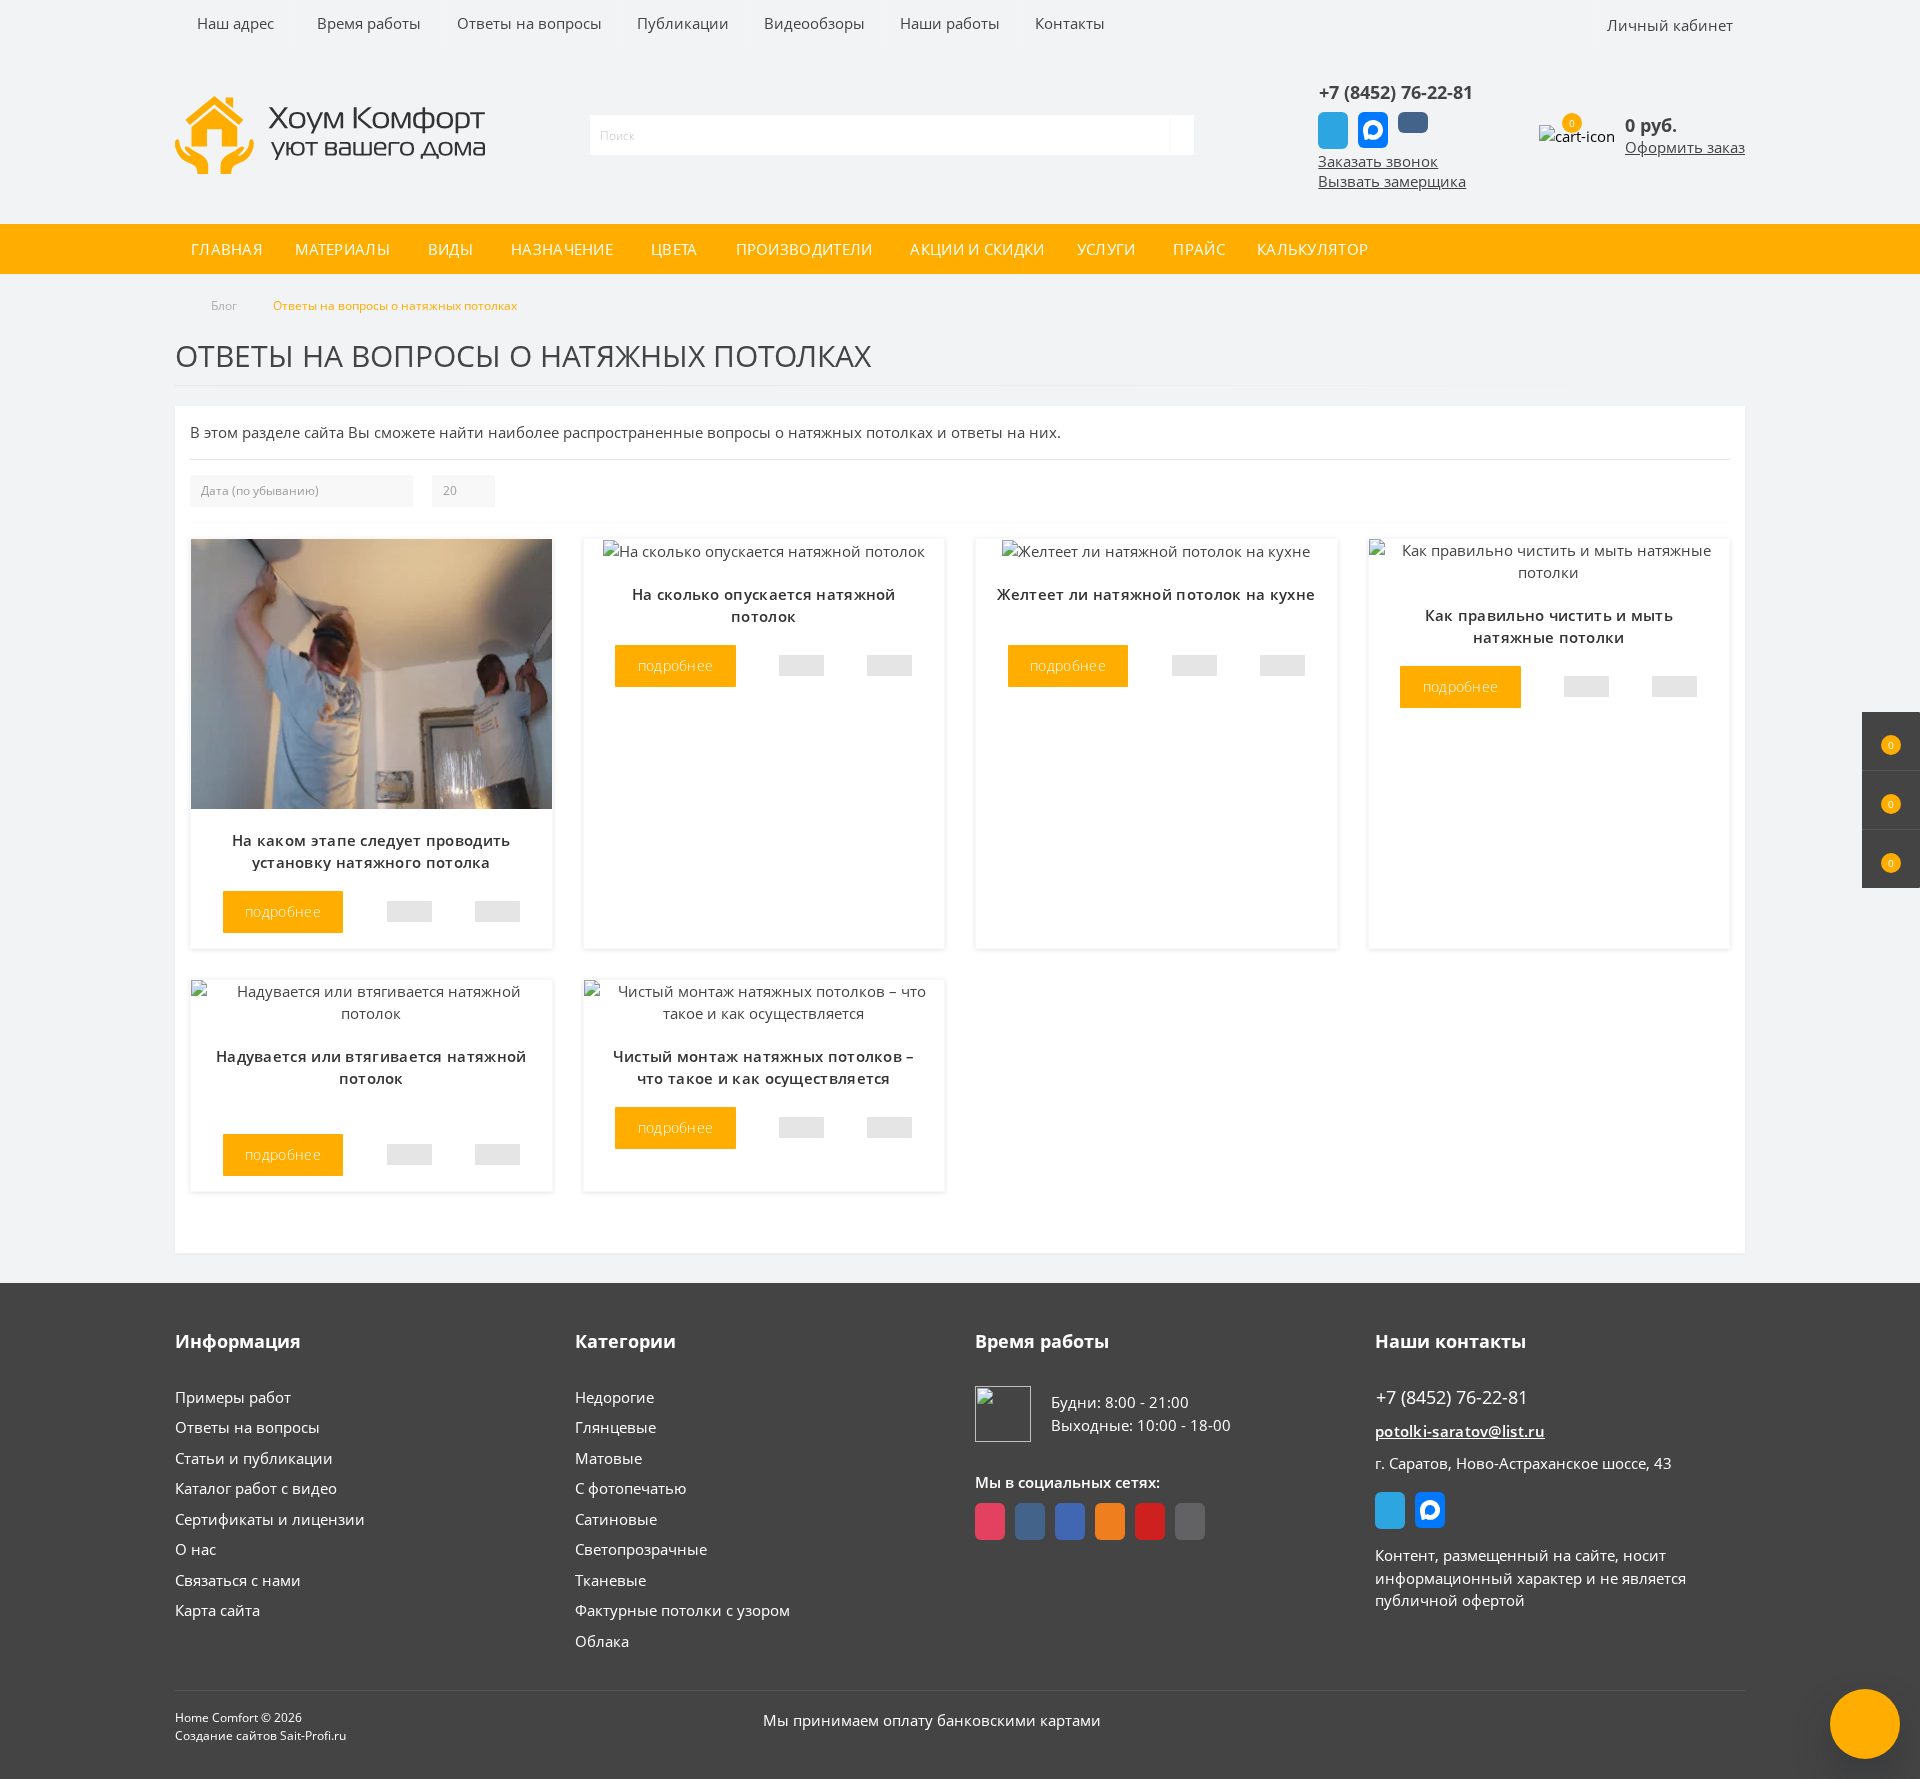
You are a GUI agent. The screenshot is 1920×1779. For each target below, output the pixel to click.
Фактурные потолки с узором (682, 1610)
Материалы (342, 249)
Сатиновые (616, 1519)
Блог (224, 305)
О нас (195, 1549)
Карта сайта (217, 1610)
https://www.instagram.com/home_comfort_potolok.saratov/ (990, 1521)
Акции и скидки (977, 249)
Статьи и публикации (254, 1458)
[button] (1891, 859)
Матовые (608, 1458)
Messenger (1373, 130)
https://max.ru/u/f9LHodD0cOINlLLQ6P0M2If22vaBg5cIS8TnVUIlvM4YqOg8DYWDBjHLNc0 (1190, 1521)
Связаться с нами (238, 1580)
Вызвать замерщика (1392, 181)
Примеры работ (233, 1397)
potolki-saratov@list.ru (1460, 1431)
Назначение (562, 249)
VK (1413, 122)
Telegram (1333, 130)
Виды (450, 249)
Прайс (1199, 249)
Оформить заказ (1685, 147)
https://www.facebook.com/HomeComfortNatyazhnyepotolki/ (1070, 1521)
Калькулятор (1312, 249)
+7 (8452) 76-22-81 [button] (1452, 1397)
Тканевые (610, 1580)
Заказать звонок (1378, 161)
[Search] (1182, 135)
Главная (227, 249)
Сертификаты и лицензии (270, 1519)
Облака (602, 1641)
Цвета (674, 249)
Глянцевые (615, 1427)
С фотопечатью (630, 1488)
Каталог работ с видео (256, 1488)
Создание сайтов (226, 1735)
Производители (804, 249)
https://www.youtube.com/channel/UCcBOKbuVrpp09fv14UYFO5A (1150, 1521)
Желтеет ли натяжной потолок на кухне (1156, 594)
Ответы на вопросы (247, 1427)
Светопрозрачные (641, 1549)
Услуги (1106, 249)
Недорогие (614, 1397)
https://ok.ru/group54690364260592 (1110, 1521)
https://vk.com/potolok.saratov (1030, 1521)
